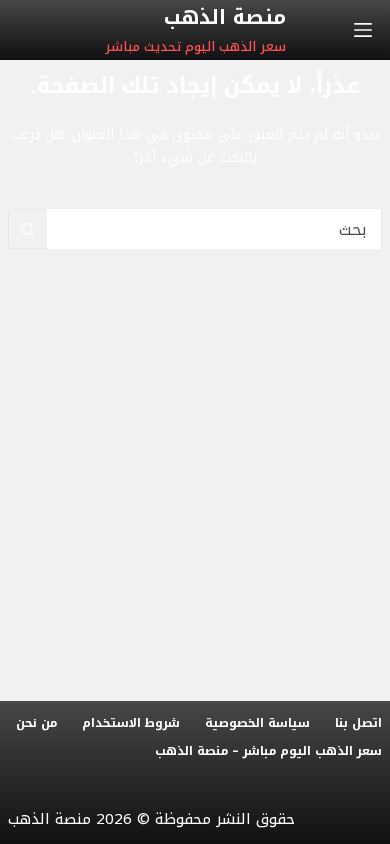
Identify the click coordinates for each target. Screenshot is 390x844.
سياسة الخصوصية (257, 724)
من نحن (36, 724)
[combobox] (214, 229)
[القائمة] (363, 30)
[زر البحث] (28, 229)
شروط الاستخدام (131, 724)
